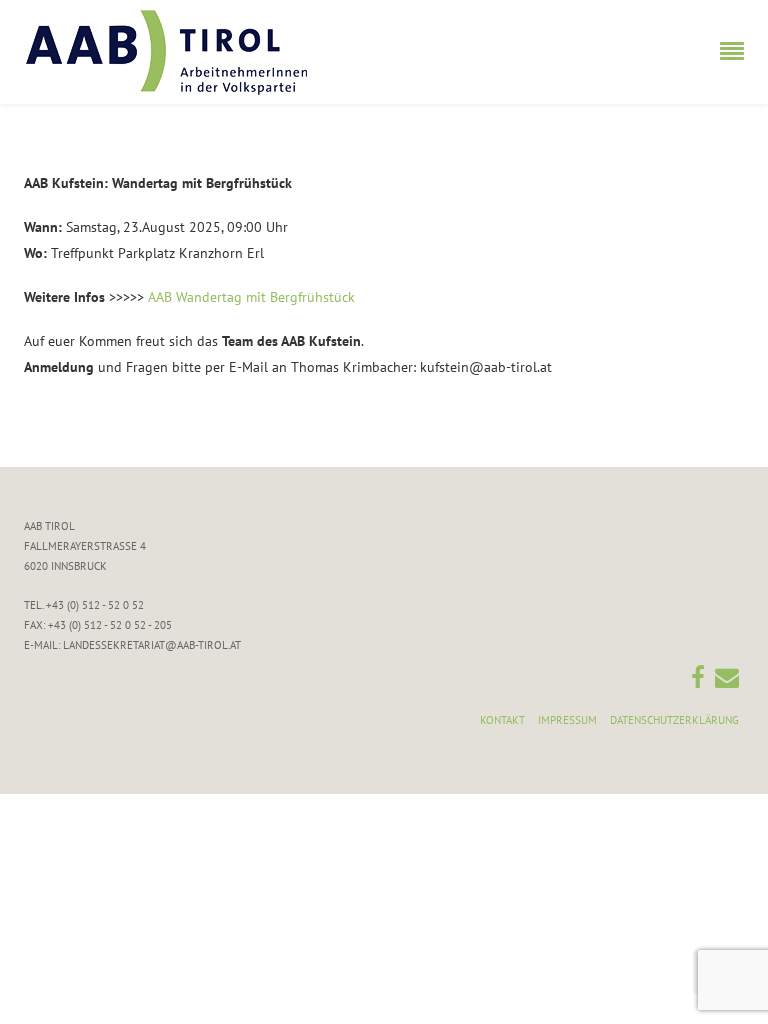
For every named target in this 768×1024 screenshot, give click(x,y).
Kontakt (502, 720)
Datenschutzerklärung (674, 720)
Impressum (567, 720)
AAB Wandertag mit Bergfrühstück (251, 297)
